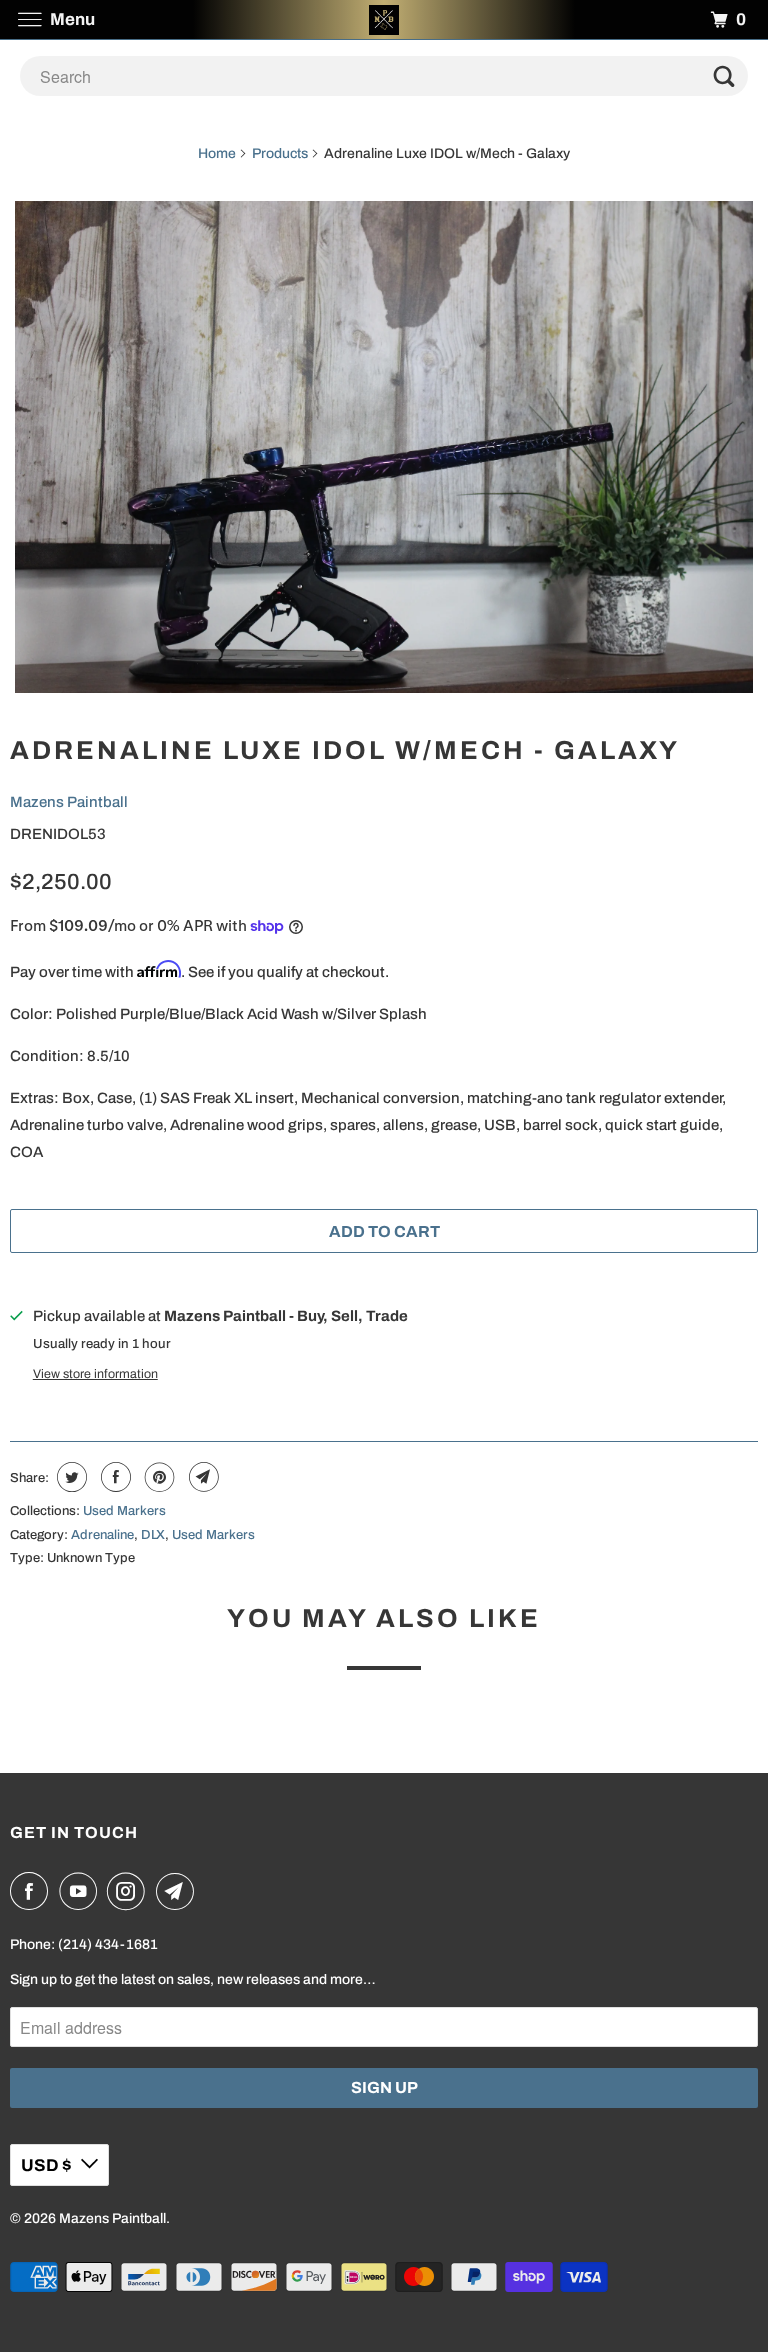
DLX (153, 1535)
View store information (95, 1374)
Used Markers (124, 1511)
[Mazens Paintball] (384, 19)
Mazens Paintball (69, 802)
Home (217, 153)
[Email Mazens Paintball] (179, 1891)
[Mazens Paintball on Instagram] (130, 1891)
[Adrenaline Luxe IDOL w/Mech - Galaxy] (384, 447)
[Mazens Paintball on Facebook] (33, 1891)
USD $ (46, 2165)
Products (280, 153)
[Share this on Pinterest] (157, 1477)
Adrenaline (102, 1535)
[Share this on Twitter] (69, 1477)
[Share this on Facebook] (113, 1477)
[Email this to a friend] (201, 1477)
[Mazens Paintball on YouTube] (82, 1891)
